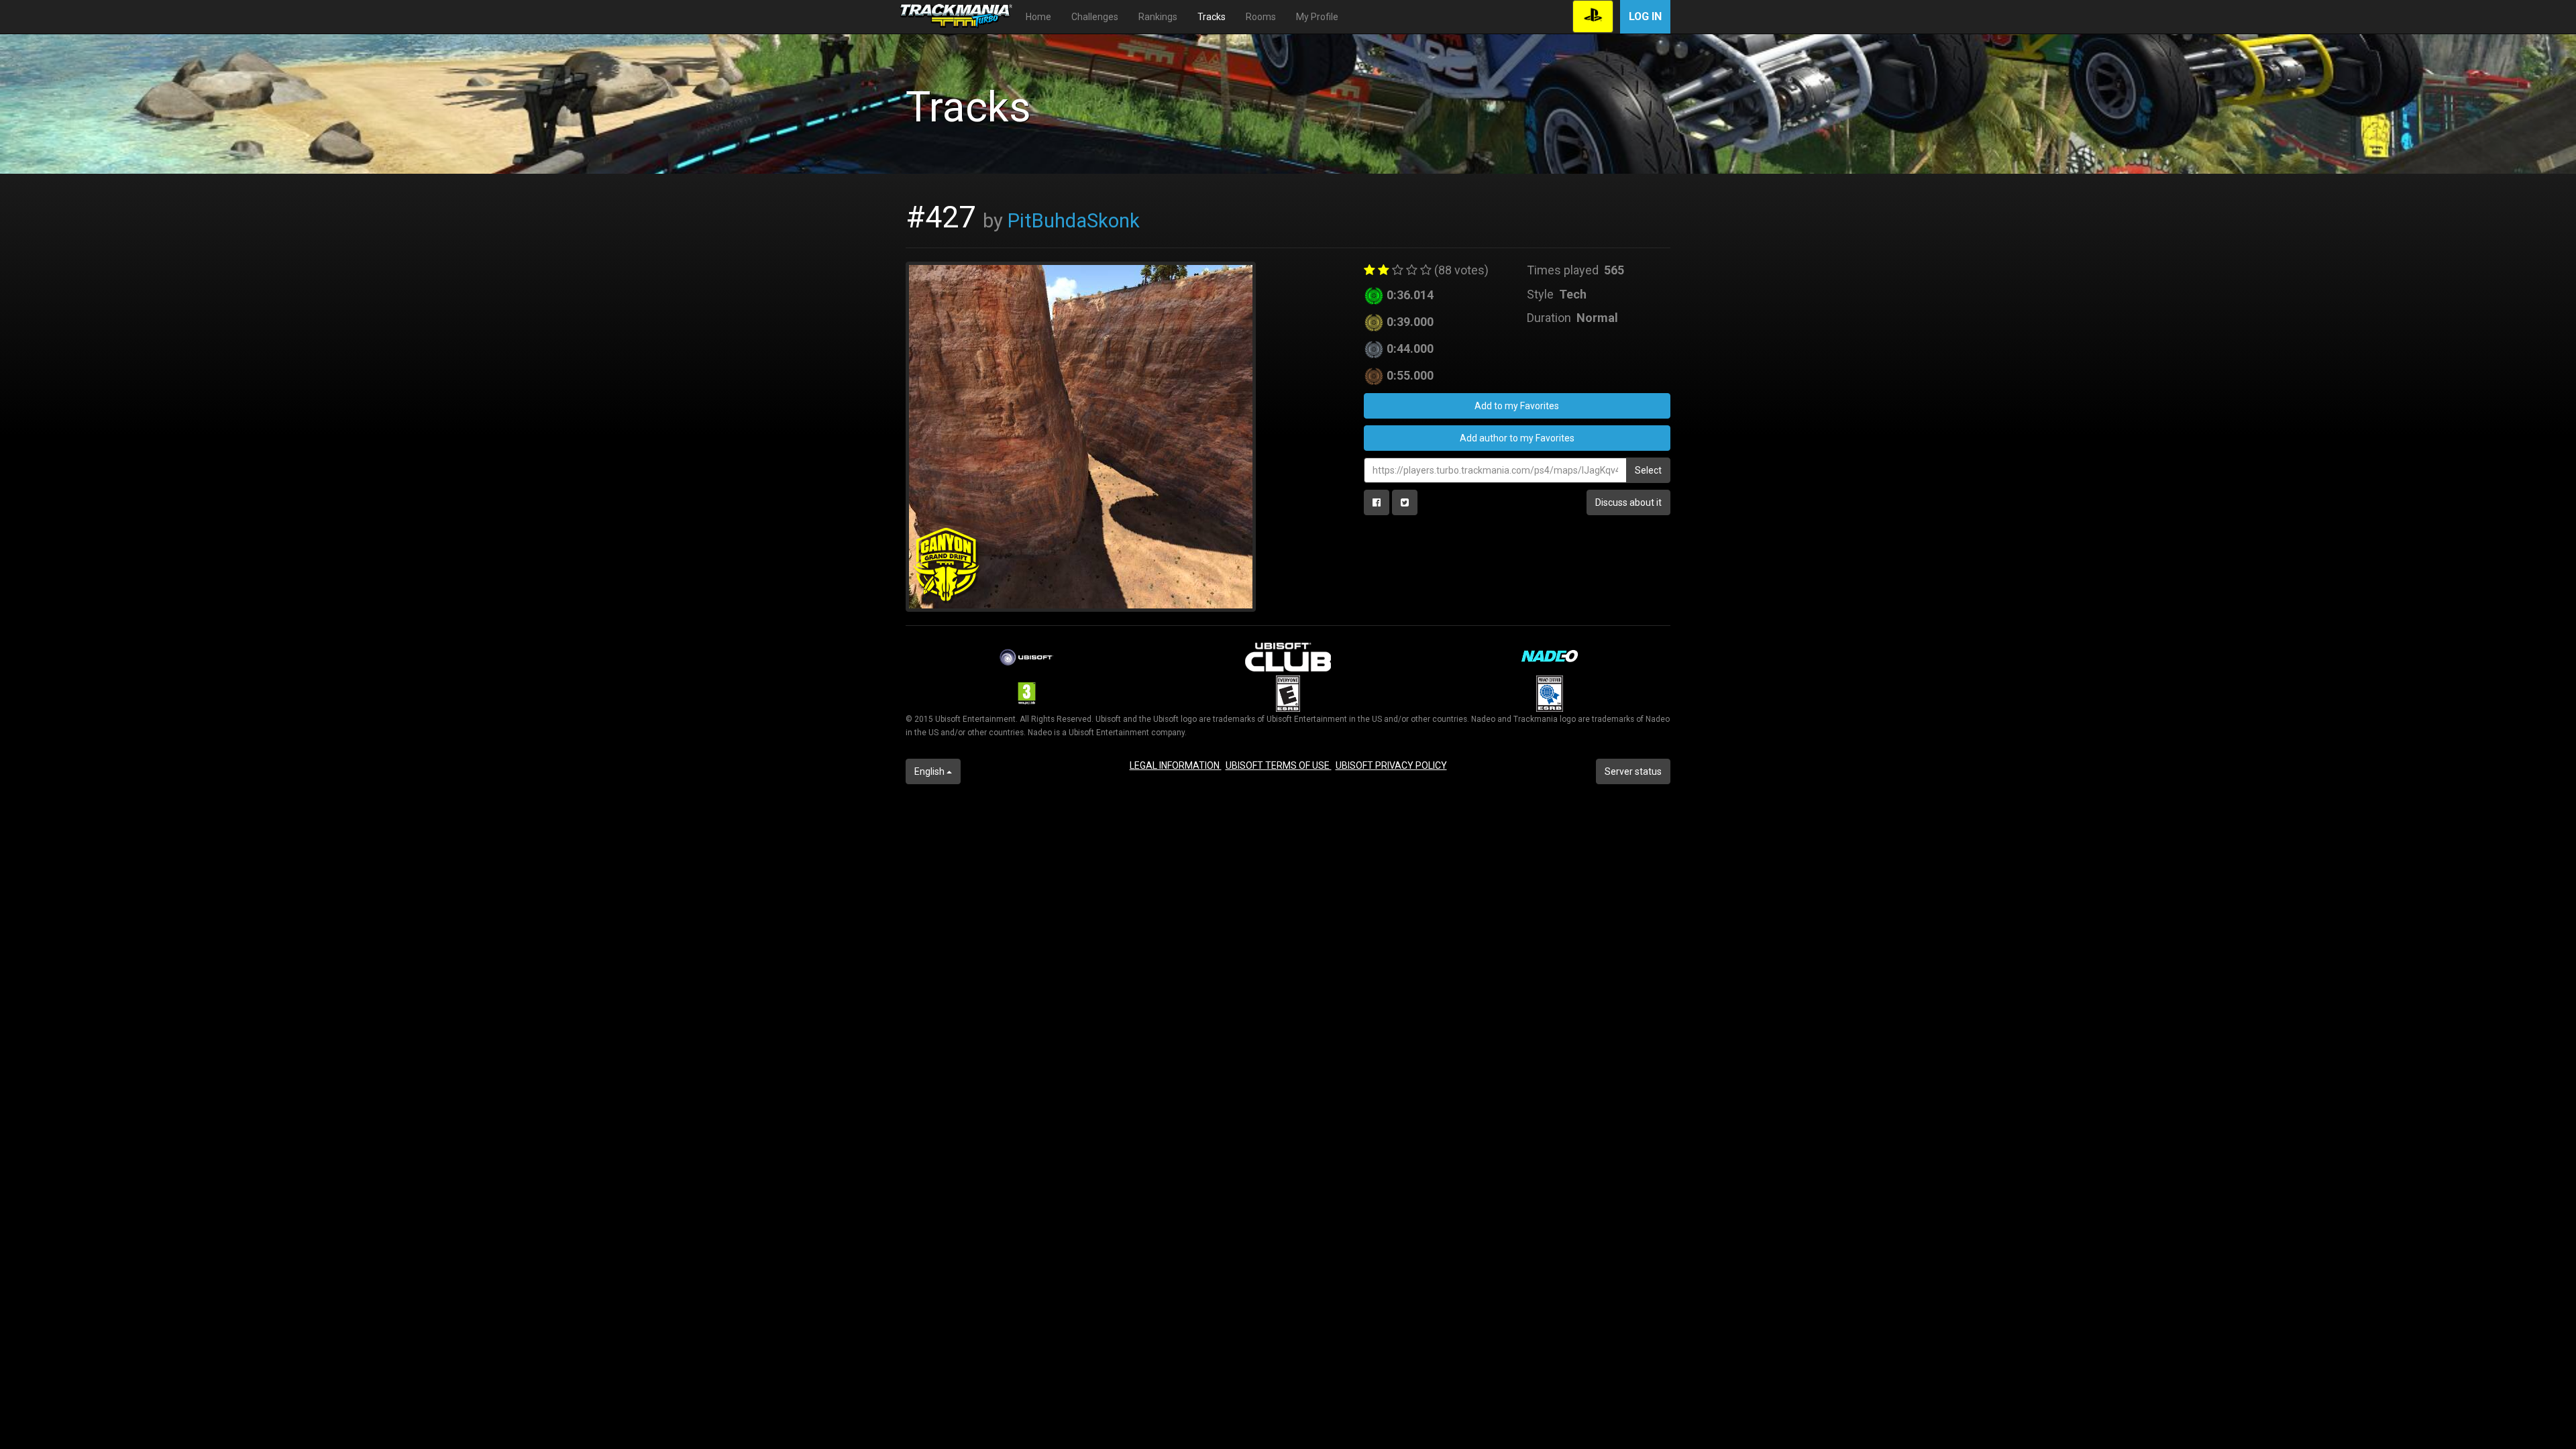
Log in (1645, 16)
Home (1038, 17)
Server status (1633, 771)
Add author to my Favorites (1517, 438)
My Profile (1317, 17)
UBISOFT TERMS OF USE (1279, 765)
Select (1648, 470)
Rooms (1261, 17)
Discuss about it (1628, 502)
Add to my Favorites (1517, 406)
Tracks (1212, 17)
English (930, 771)
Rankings (1158, 17)
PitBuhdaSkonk (1074, 221)
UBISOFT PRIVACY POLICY (1391, 765)
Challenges (1095, 17)
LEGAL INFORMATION (1176, 765)
